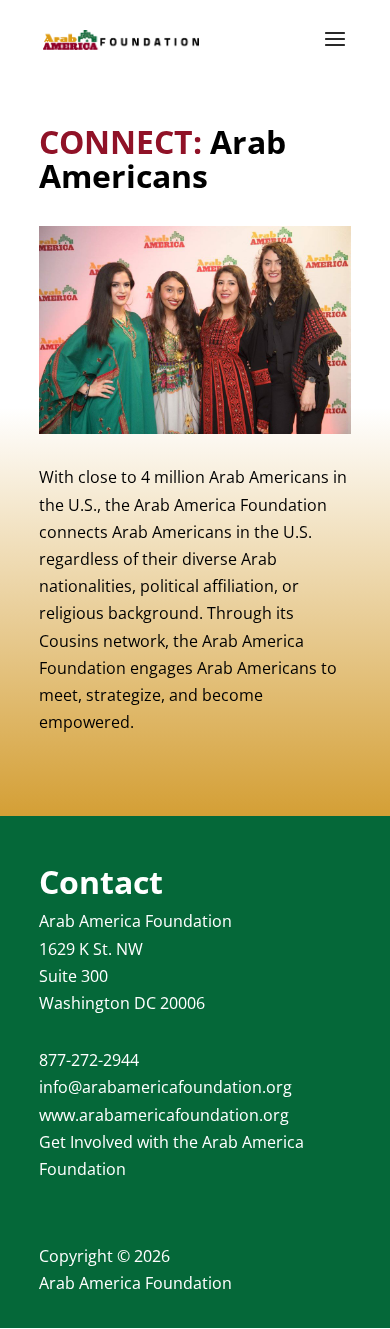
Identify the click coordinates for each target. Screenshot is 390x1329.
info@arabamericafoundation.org (165, 1087)
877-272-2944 (89, 1060)
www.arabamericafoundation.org (164, 1115)
